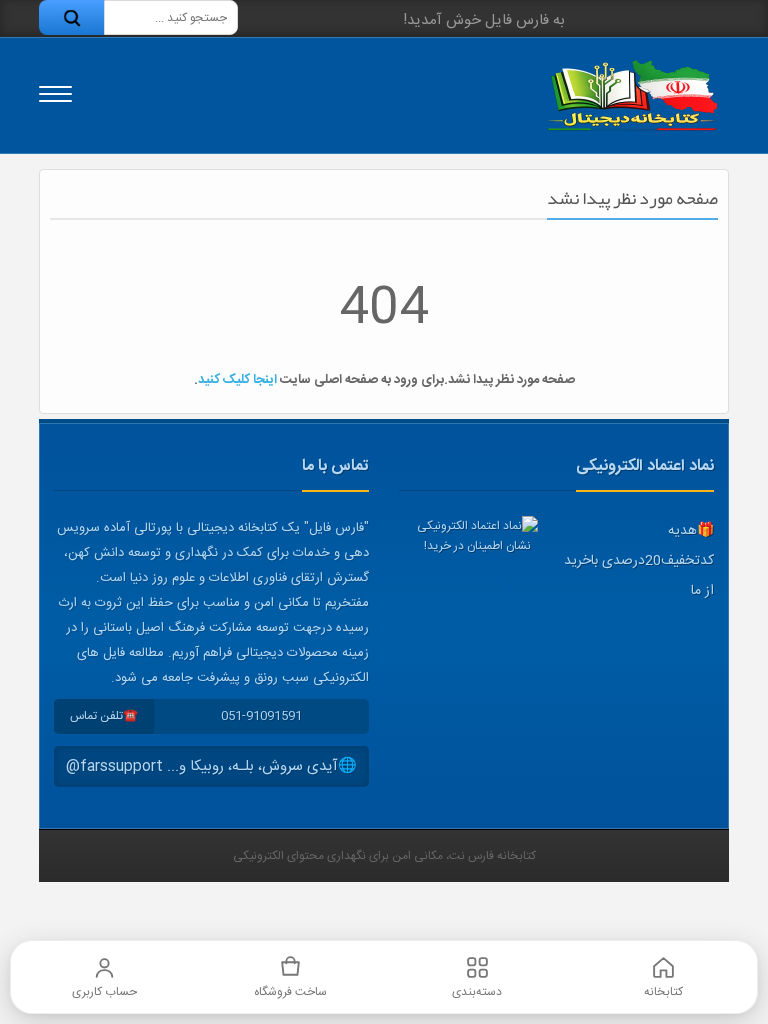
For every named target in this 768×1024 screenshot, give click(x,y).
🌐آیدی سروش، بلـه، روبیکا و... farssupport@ (211, 766)
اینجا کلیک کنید (237, 380)
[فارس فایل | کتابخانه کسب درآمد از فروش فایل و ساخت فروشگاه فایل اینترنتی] (632, 95)
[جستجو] (71, 17)
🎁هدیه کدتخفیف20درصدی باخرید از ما (639, 561)
